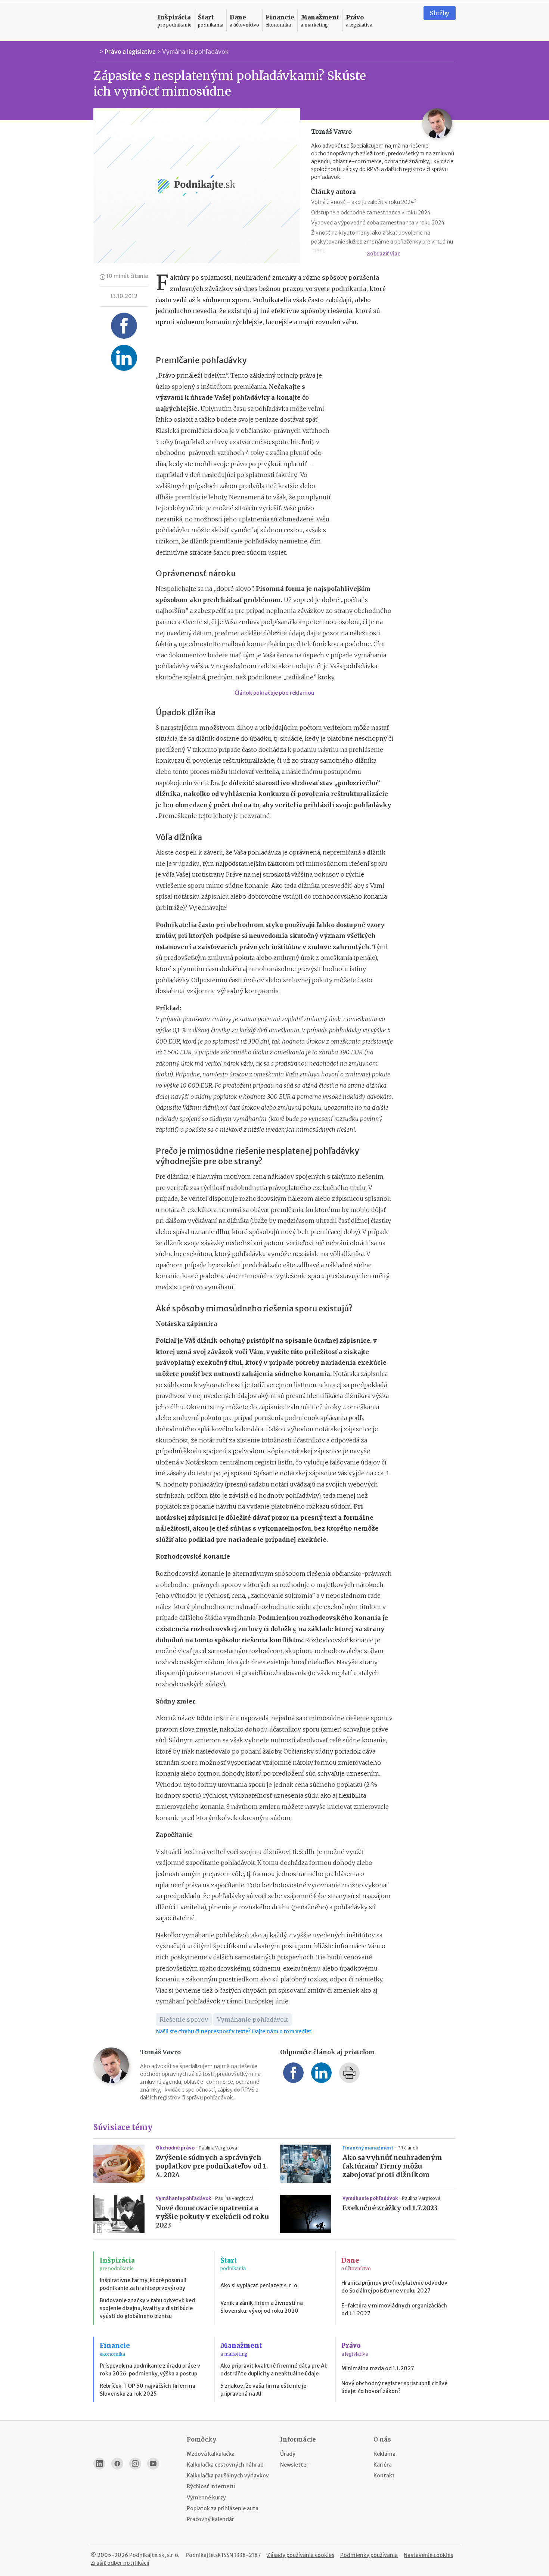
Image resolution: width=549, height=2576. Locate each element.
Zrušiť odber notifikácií (120, 2563)
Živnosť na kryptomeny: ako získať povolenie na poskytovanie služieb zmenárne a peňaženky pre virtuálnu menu (382, 242)
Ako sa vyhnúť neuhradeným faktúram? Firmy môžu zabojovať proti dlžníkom (392, 2166)
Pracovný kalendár (210, 2519)
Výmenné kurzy (206, 2498)
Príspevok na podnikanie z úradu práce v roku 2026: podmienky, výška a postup (150, 2370)
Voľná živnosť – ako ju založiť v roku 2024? (364, 202)
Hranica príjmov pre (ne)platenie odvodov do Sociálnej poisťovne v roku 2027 (394, 2287)
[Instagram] (135, 2464)
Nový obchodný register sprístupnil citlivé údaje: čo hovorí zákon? (394, 2387)
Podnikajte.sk (203, 2555)
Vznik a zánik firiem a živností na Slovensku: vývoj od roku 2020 (262, 2307)
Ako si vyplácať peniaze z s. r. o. (260, 2285)
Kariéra (383, 2465)
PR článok (408, 2148)
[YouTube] (153, 2464)
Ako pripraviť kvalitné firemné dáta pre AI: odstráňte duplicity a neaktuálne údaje (274, 2370)
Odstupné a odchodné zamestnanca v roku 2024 (371, 213)
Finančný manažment (368, 2148)
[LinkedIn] (99, 2464)
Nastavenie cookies (428, 2555)
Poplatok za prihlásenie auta (223, 2508)
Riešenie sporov (184, 2019)
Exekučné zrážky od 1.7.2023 (390, 2208)
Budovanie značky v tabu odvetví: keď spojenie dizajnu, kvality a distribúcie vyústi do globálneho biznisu (147, 2308)
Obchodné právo (176, 2148)
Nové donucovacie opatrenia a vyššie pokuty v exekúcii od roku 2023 (212, 2217)
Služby (440, 13)
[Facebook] (117, 2464)
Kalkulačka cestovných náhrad (225, 2465)
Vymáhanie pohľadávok (195, 52)
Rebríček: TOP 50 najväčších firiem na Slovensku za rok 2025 (148, 2390)
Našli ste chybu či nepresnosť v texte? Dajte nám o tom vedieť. (234, 2031)
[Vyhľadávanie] (409, 21)
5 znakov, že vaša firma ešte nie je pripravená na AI (263, 2390)
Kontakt (384, 2476)
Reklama (384, 2454)
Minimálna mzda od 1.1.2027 (378, 2368)
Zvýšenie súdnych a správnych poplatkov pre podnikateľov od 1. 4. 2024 (212, 2166)
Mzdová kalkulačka (211, 2454)
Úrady (288, 2454)
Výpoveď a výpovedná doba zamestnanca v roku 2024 (378, 223)
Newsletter (294, 2465)
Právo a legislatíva (130, 52)
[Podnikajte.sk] (121, 21)
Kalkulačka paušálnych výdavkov (228, 2476)
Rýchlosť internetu (211, 2486)
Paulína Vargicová (218, 2148)
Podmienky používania (369, 2555)
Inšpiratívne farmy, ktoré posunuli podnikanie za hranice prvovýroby (143, 2284)
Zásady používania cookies (301, 2555)
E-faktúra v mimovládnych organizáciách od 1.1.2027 (394, 2310)
